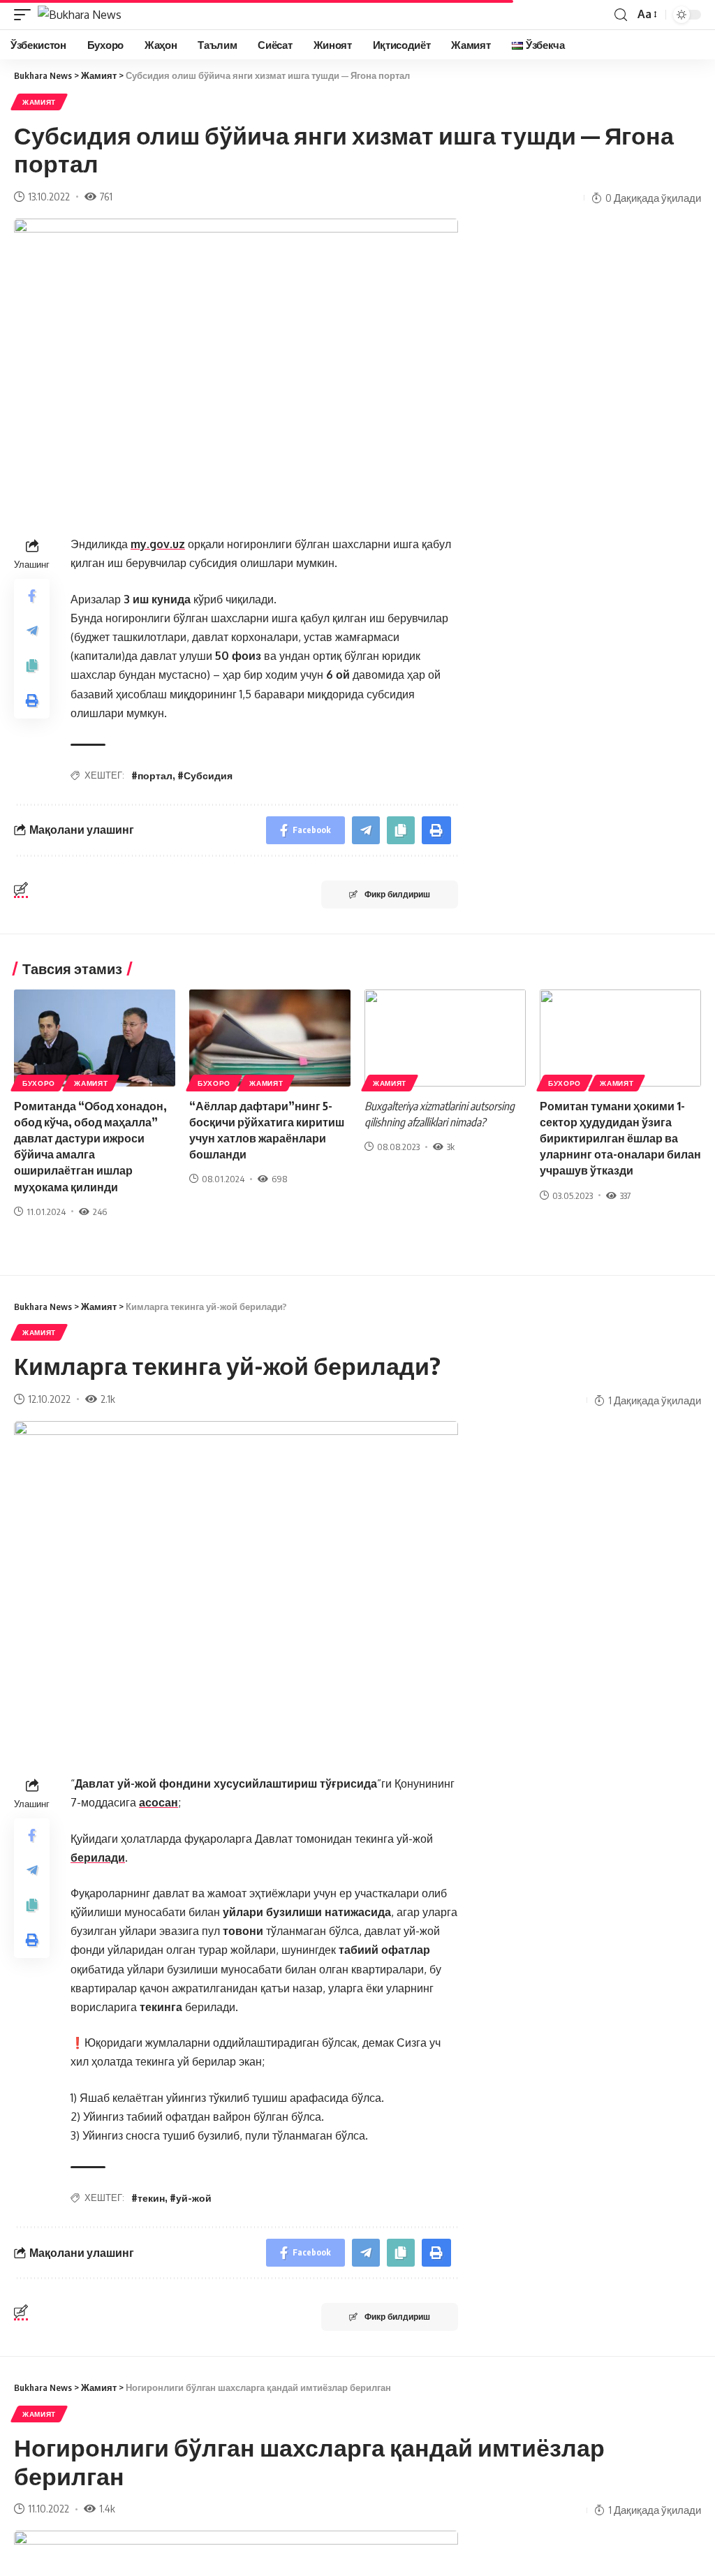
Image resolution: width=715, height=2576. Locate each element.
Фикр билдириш (397, 894)
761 (106, 196)
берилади (98, 1857)
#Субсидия (205, 775)
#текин (148, 2198)
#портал (152, 775)
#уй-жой (191, 2198)
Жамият (39, 102)
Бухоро (39, 1083)
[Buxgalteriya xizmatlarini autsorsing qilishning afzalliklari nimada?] (445, 1038)
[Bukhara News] (80, 15)
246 (100, 1212)
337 (625, 1195)
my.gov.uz (158, 544)
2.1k (108, 1399)
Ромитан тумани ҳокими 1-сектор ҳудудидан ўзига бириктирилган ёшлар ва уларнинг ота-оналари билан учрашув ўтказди (620, 1139)
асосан (159, 1802)
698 (279, 1179)
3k (451, 1147)
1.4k (107, 2508)
